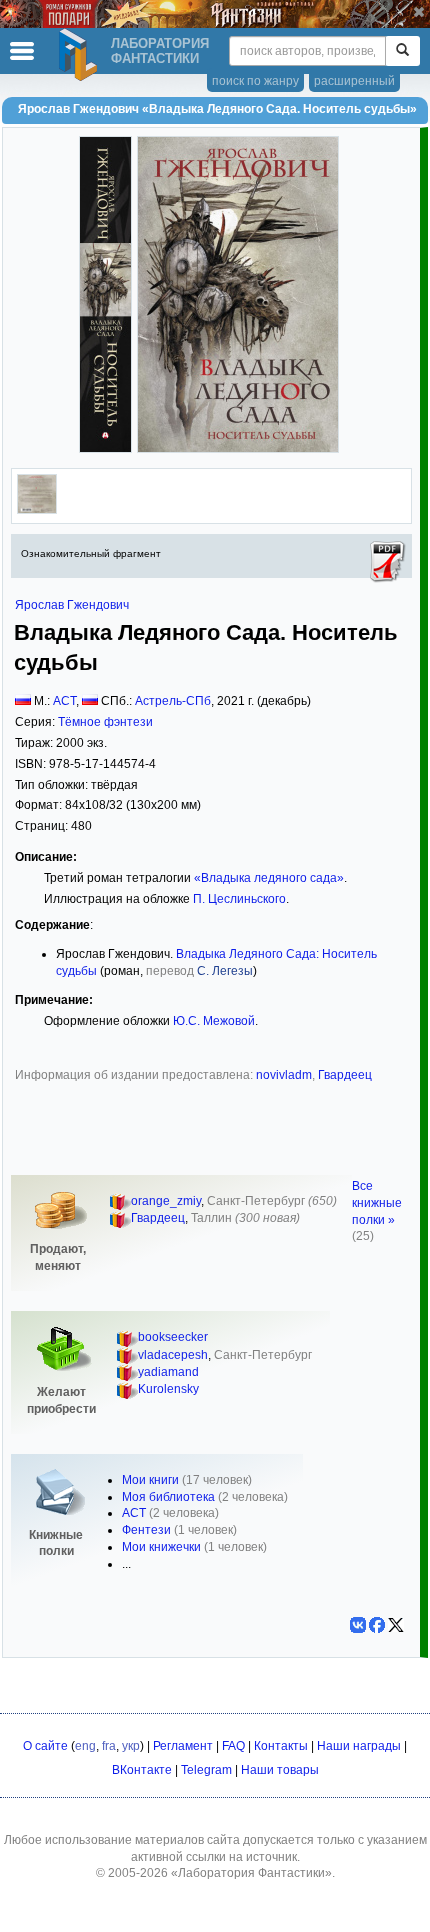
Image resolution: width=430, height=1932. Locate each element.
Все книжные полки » (377, 1203)
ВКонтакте (142, 1770)
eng (85, 1746)
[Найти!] (402, 51)
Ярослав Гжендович (72, 605)
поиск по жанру (255, 81)
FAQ (233, 1746)
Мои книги (150, 1480)
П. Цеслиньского (239, 899)
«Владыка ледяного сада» (269, 878)
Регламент (183, 1746)
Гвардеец (345, 1075)
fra (109, 1746)
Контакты (281, 1746)
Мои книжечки (161, 1547)
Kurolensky (168, 1389)
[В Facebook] (377, 1625)
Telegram (206, 1770)
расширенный (354, 81)
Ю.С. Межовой (214, 1021)
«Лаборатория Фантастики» (251, 1873)
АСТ (64, 701)
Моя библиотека (168, 1497)
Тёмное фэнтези (105, 722)
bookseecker (173, 1337)
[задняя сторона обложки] (37, 510)
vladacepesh (173, 1355)
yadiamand (168, 1372)
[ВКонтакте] (358, 1625)
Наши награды (359, 1746)
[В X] (396, 1625)
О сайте (45, 1746)
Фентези (146, 1530)
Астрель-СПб (173, 701)
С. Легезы (225, 971)
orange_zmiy (166, 1201)
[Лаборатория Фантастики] (81, 55)
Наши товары (280, 1770)
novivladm (284, 1075)
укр (131, 1746)
